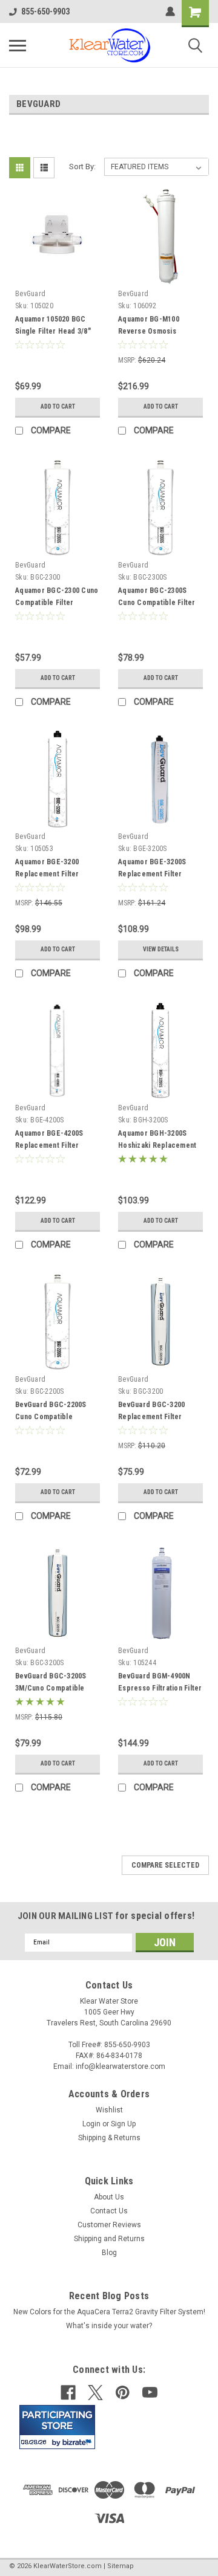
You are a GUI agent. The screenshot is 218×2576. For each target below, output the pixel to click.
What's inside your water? (109, 2326)
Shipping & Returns (109, 2138)
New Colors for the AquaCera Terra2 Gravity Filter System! (109, 2312)
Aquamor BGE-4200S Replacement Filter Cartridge (49, 1145)
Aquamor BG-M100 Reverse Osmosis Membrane (149, 331)
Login (91, 2124)
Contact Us (109, 2211)
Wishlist (109, 2110)
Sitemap (121, 2566)
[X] (95, 2393)
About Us (109, 2197)
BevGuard (30, 294)
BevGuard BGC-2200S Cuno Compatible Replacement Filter (51, 1417)
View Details (161, 949)
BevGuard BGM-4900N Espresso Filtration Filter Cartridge (160, 1688)
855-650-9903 (45, 11)
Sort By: (82, 167)
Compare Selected (165, 1865)
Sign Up (123, 2124)
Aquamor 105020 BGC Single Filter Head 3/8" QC (53, 331)
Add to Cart (58, 406)
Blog (109, 2253)
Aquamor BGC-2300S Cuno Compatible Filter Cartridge (157, 603)
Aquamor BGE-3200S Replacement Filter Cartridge (152, 874)
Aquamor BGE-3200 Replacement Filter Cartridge (47, 874)
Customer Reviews (109, 2225)
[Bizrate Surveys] (78, 2442)
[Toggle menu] (18, 45)
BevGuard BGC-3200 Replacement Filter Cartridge (151, 1417)
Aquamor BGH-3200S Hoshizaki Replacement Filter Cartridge (157, 1145)
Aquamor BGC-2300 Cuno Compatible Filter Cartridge (57, 603)
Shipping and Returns (109, 2239)
